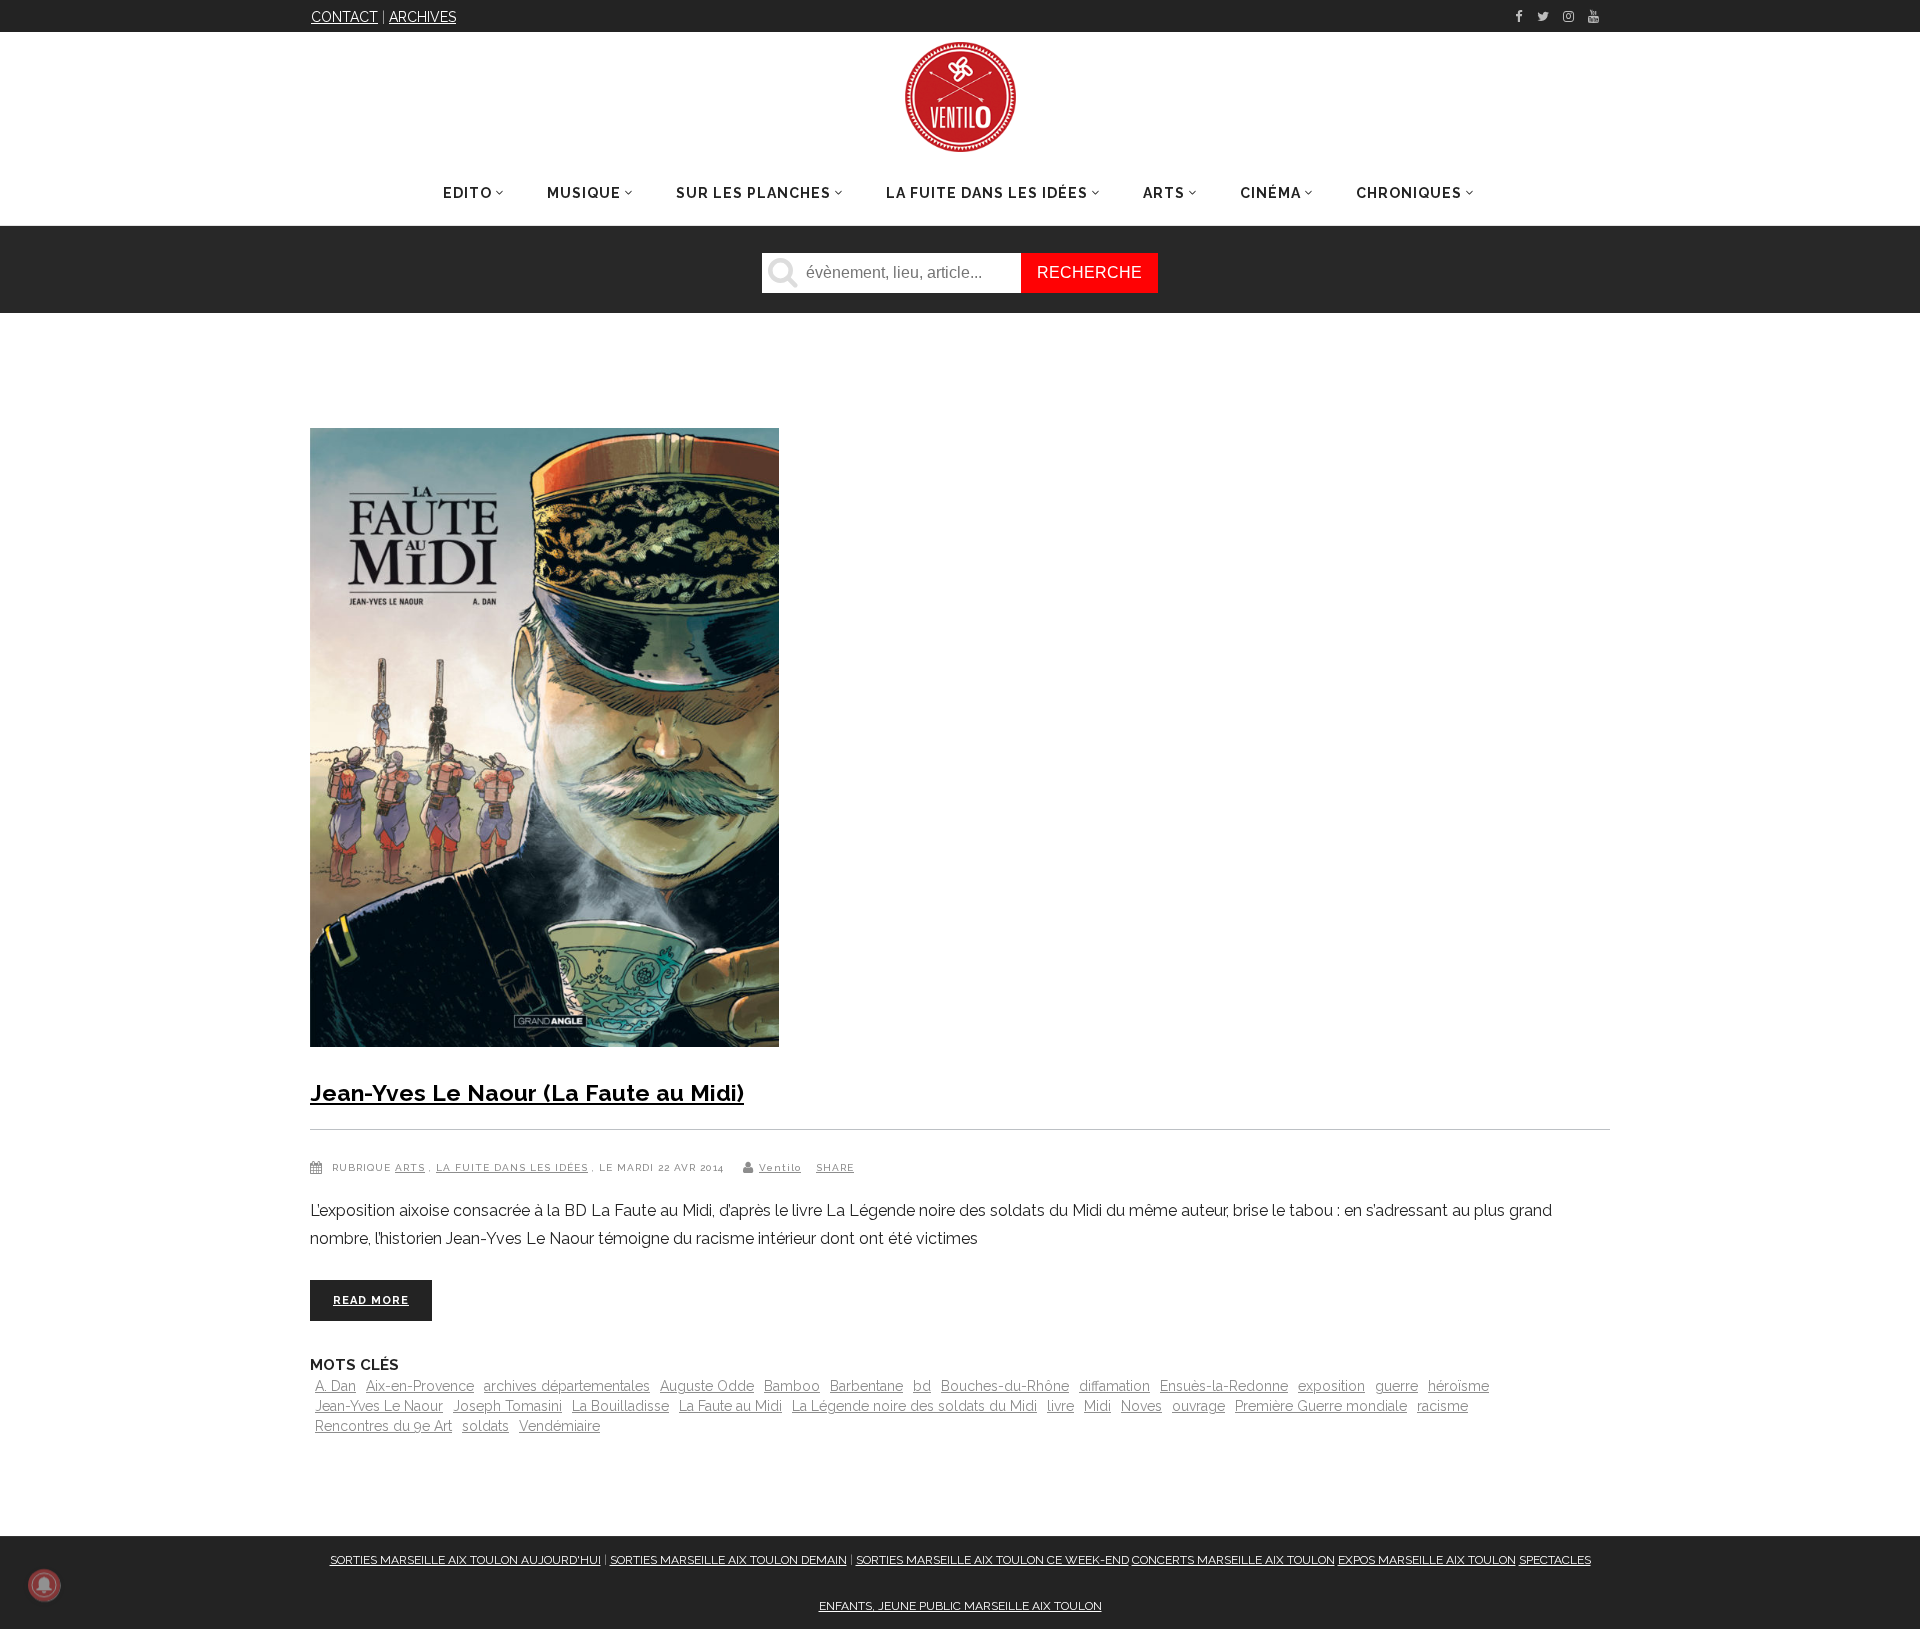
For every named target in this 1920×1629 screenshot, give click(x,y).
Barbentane (866, 1386)
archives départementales (567, 1386)
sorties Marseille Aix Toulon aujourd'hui (465, 1560)
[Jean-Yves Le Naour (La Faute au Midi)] (544, 741)
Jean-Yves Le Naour (379, 1406)
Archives (422, 17)
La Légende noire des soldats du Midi (914, 1406)
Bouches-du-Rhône (1005, 1386)
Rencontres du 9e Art (383, 1426)
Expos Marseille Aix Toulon (1427, 1560)
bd (922, 1386)
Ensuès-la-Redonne (1224, 1386)
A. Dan (335, 1386)
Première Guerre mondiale (1321, 1406)
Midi (1097, 1406)
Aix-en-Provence (420, 1386)
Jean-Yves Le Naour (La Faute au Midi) (527, 1092)
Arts (410, 1167)
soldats (485, 1426)
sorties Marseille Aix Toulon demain (728, 1560)
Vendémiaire (559, 1426)
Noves (1141, 1406)
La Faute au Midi (730, 1406)
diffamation (1114, 1386)
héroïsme (1458, 1386)
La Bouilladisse (620, 1406)
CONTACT (344, 17)
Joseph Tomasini (507, 1406)
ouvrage (1198, 1406)
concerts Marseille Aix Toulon (1233, 1560)
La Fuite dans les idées (512, 1167)
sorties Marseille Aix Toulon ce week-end (992, 1560)
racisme (1442, 1406)
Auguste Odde (707, 1386)
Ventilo (780, 1167)
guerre (1396, 1386)
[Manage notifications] (44, 1585)
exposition (1331, 1386)
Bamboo (792, 1386)
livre (1060, 1406)
